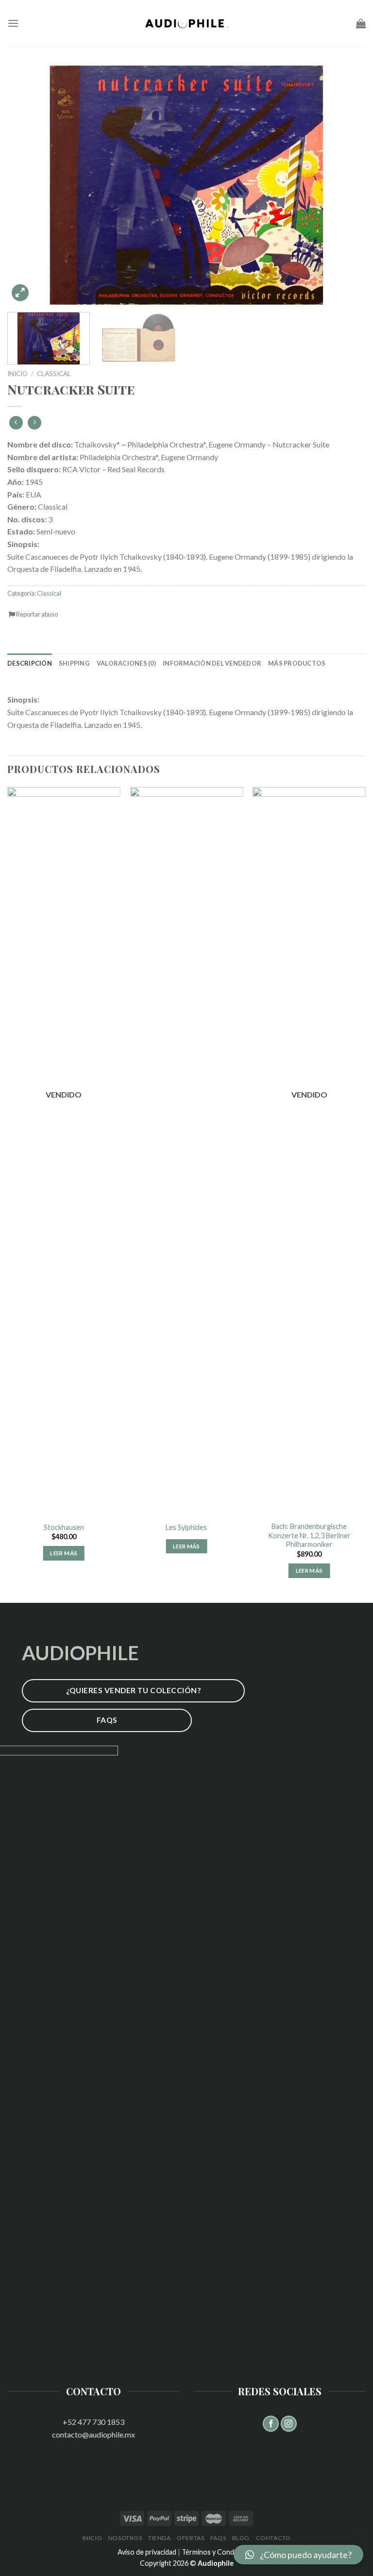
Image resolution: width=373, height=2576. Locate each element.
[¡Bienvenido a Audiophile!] (186, 23)
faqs (218, 2538)
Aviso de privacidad (147, 2552)
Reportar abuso (36, 614)
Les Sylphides (186, 1527)
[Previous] (27, 185)
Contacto (273, 2538)
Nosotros (125, 2538)
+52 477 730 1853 (93, 2422)
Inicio (17, 374)
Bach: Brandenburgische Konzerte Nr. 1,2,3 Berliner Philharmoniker (309, 1535)
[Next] (346, 185)
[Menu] (13, 23)
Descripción (30, 663)
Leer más (64, 1553)
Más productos (297, 663)
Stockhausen (64, 1527)
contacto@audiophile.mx (93, 2434)
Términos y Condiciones (219, 2552)
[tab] (30, 663)
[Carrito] (361, 23)
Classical (54, 374)
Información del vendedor (212, 663)
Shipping (74, 663)
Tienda (160, 2538)
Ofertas (190, 2538)
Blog (241, 2538)
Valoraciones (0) (126, 663)
